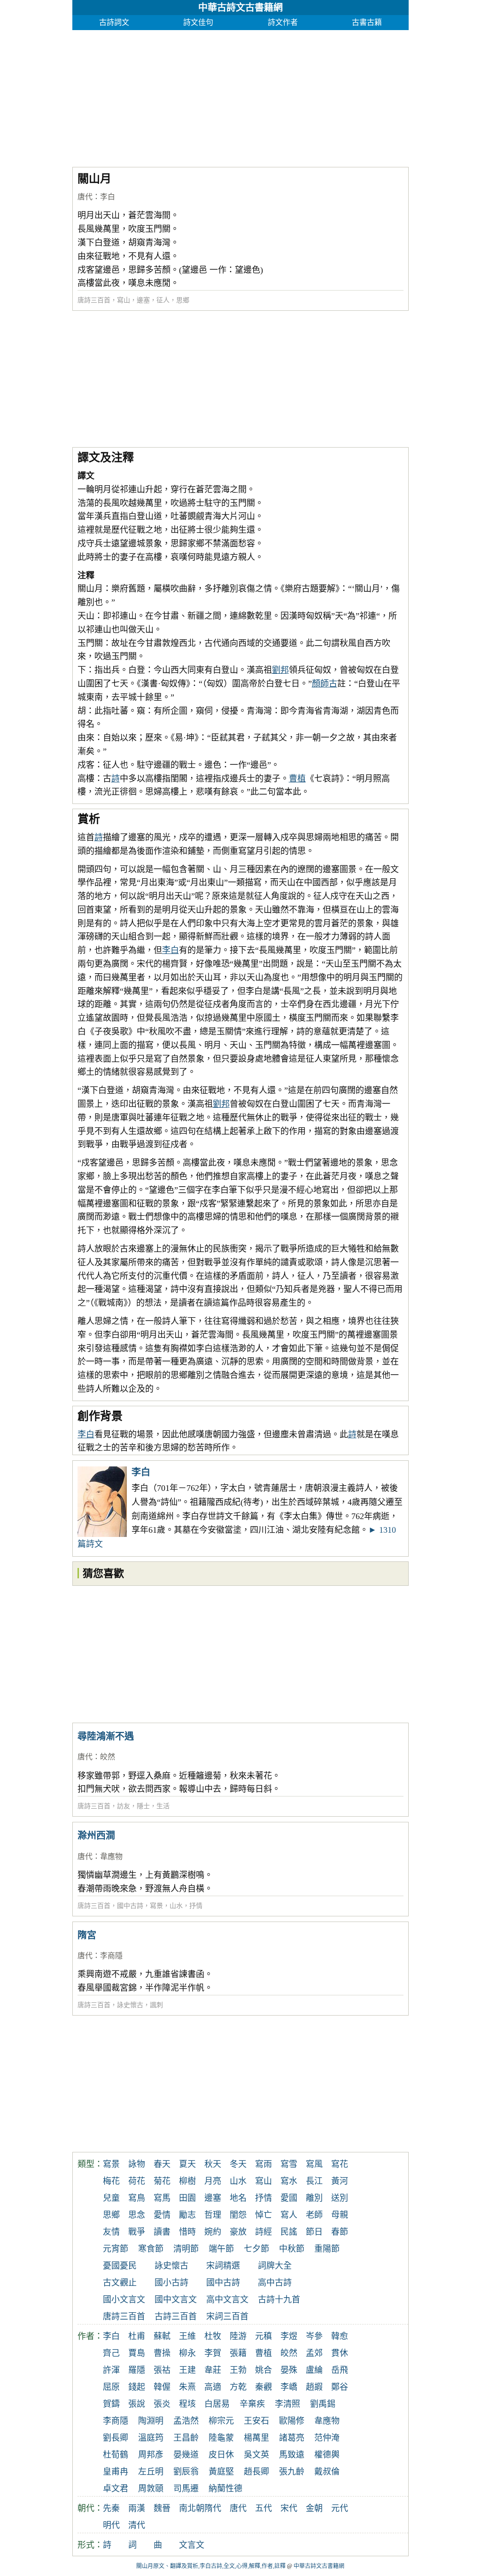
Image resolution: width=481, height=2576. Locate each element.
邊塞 (143, 300)
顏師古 (325, 684)
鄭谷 (340, 2387)
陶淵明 (151, 2421)
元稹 (264, 2336)
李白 (108, 197)
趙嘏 (314, 2387)
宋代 (289, 2508)
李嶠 (289, 2387)
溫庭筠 (151, 2438)
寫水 (289, 2181)
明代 (111, 2525)
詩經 (264, 2232)
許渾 (111, 2370)
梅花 (111, 2181)
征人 (163, 300)
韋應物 (111, 1856)
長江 (314, 2181)
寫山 (124, 300)
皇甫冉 (116, 2472)
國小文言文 (124, 2300)
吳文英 (256, 2455)
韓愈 (340, 2336)
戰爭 (137, 2232)
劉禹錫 (323, 2404)
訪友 (124, 1806)
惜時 (187, 2232)
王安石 (256, 2421)
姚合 (264, 2370)
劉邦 (280, 670)
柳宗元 (221, 2421)
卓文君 (116, 2489)
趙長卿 (256, 2472)
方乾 (238, 2387)
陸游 (238, 2336)
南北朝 (192, 2508)
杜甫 (137, 2336)
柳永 (187, 2353)
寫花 (340, 2164)
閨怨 (238, 2215)
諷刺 (156, 2005)
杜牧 (213, 2336)
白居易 (217, 2404)
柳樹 (187, 2181)
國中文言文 (176, 2300)
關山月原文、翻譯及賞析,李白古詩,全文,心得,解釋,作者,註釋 (211, 2566)
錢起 (137, 2387)
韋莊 (213, 2370)
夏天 (187, 2164)
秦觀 (264, 2387)
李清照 (287, 2404)
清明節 (186, 2249)
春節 (340, 2232)
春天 (162, 2164)
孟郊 (314, 2353)
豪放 (238, 2232)
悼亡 (264, 2215)
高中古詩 (275, 2283)
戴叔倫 (327, 2472)
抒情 (196, 1906)
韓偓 (162, 2387)
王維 (187, 2336)
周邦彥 (151, 2455)
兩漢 (137, 2508)
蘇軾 (162, 2336)
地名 (238, 2198)
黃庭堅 (221, 2472)
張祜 (162, 2370)
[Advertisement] (241, 96)
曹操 (162, 2353)
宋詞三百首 (227, 2316)
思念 (137, 2215)
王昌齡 (186, 2438)
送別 (340, 2198)
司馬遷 (186, 2489)
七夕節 (256, 2249)
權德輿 (327, 2455)
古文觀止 (120, 2283)
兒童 (111, 2198)
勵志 (187, 2215)
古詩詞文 (114, 22)
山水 (176, 1906)
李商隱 (111, 1956)
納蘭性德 (225, 2489)
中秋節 (292, 2249)
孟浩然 (186, 2421)
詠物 (137, 2164)
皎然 (108, 1757)
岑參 (314, 2336)
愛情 (162, 2215)
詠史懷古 (130, 2005)
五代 (264, 2508)
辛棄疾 (252, 2404)
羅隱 (137, 2370)
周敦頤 (151, 2489)
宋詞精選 (223, 2266)
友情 (111, 2232)
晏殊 (289, 2370)
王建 (187, 2370)
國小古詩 (171, 2283)
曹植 (297, 779)
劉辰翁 (186, 2472)
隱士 (143, 1806)
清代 (137, 2525)
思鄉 (183, 300)
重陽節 (327, 2249)
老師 (314, 2215)
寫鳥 (137, 2198)
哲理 (213, 2215)
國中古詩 (130, 1906)
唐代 (85, 197)
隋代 (213, 2508)
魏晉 (162, 2508)
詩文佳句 (198, 22)
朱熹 (187, 2387)
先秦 (111, 2508)
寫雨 (264, 2164)
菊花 (162, 2181)
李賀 (213, 2353)
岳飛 (340, 2370)
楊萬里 (256, 2438)
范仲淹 (327, 2438)
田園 (187, 2198)
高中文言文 (227, 2300)
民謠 (289, 2232)
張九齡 (292, 2472)
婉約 (213, 2232)
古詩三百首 (176, 2316)
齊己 (111, 2353)
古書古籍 (367, 22)
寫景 (156, 1906)
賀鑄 (111, 2404)
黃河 (340, 2181)
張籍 (238, 2353)
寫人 (289, 2215)
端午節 (221, 2249)
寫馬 (162, 2198)
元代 (340, 2508)
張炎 (162, 2404)
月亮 (213, 2181)
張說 (137, 2404)
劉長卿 (116, 2438)
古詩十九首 (279, 2300)
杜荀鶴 (116, 2455)
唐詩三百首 (94, 300)
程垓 (187, 2404)
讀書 (162, 2232)
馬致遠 (292, 2455)
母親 (340, 2215)
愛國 (289, 2198)
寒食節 (151, 2249)
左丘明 (151, 2472)
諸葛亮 (292, 2438)
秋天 (213, 2164)
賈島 (137, 2353)
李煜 (289, 2336)
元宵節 (116, 2249)
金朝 (314, 2508)
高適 (213, 2387)
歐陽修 (292, 2421)
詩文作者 (283, 22)
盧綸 (314, 2370)
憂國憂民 (120, 2266)
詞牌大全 (275, 2266)
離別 (314, 2198)
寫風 (314, 2164)
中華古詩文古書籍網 (240, 8)
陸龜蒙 (221, 2438)
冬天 (238, 2164)
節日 (314, 2232)
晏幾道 (186, 2455)
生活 (163, 1806)
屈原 (111, 2387)
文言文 (192, 2545)
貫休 (340, 2353)
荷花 (137, 2181)
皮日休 (221, 2455)
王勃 (238, 2370)
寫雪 (289, 2164)
